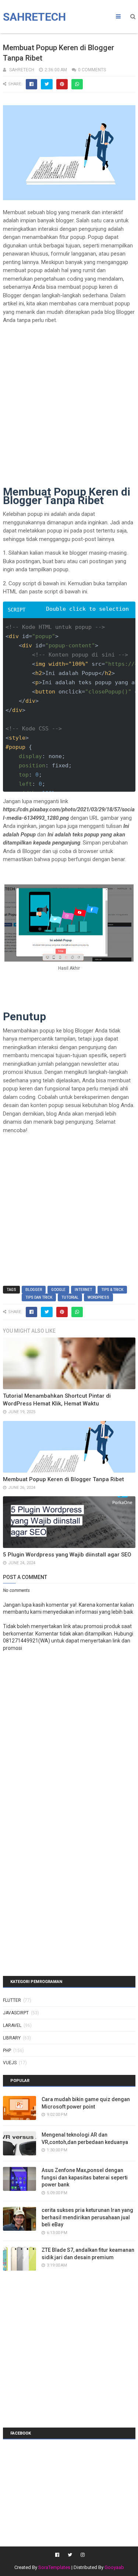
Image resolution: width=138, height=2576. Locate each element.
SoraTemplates (54, 2567)
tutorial (70, 1297)
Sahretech (34, 17)
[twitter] (70, 2555)
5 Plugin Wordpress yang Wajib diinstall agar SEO (67, 1555)
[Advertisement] (69, 399)
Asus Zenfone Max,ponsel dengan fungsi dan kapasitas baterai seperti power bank (85, 2177)
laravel (12, 2025)
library (12, 2038)
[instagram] (82, 2555)
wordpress (98, 1297)
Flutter (12, 2000)
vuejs (10, 2063)
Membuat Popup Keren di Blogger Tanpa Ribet (63, 1479)
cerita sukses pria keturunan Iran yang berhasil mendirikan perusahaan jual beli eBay (87, 2217)
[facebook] (57, 2555)
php (7, 2051)
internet (83, 1290)
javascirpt (16, 2013)
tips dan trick (39, 1297)
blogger (34, 1290)
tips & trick (112, 1290)
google (58, 1290)
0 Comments (92, 70)
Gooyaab (114, 2567)
